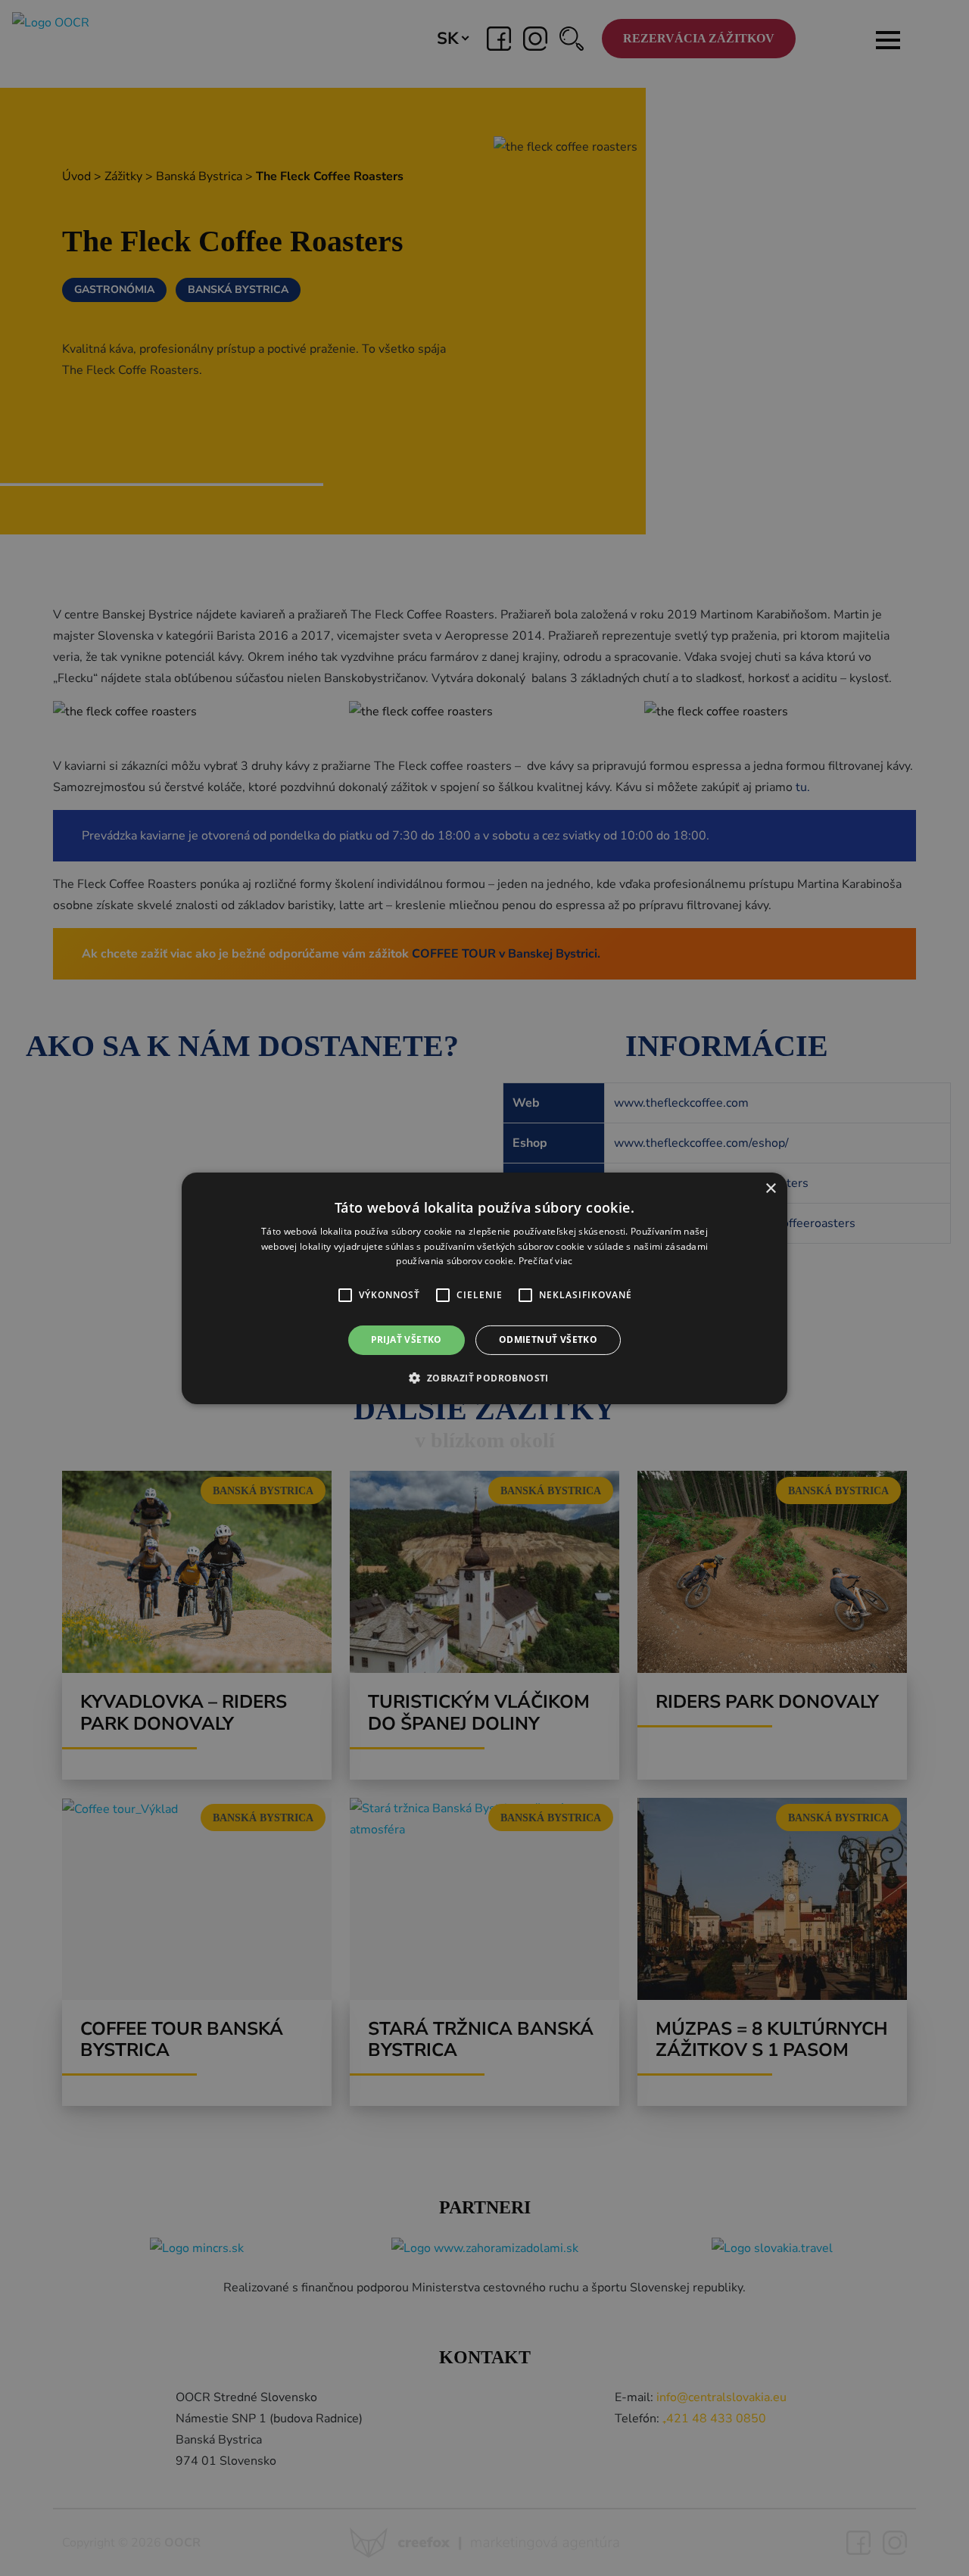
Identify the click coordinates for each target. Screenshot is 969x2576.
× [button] (770, 1188)
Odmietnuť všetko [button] (548, 1339)
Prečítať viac (546, 1261)
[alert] (484, 1288)
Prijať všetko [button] (407, 1339)
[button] (345, 1295)
